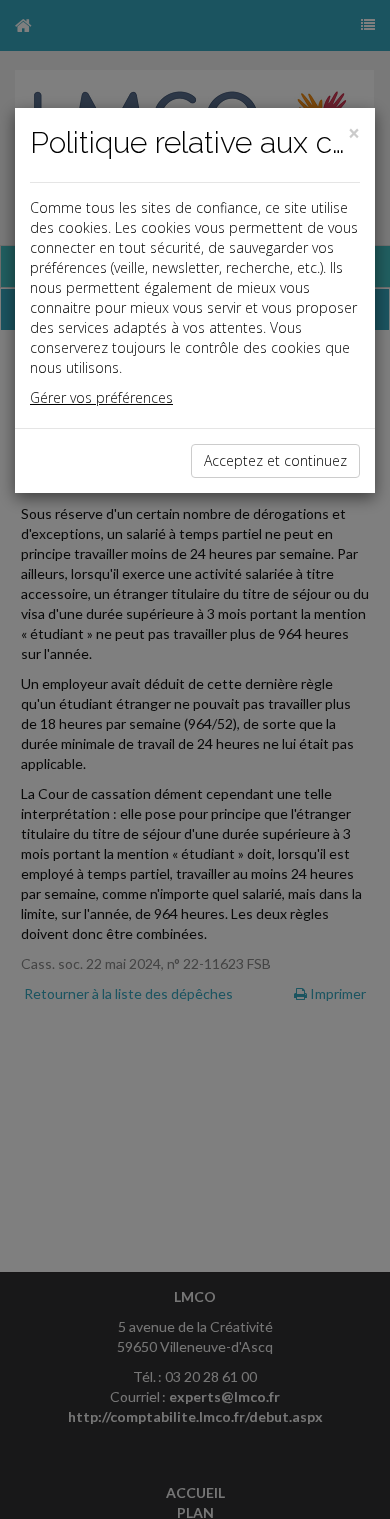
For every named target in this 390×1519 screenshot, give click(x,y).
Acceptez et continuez (275, 460)
